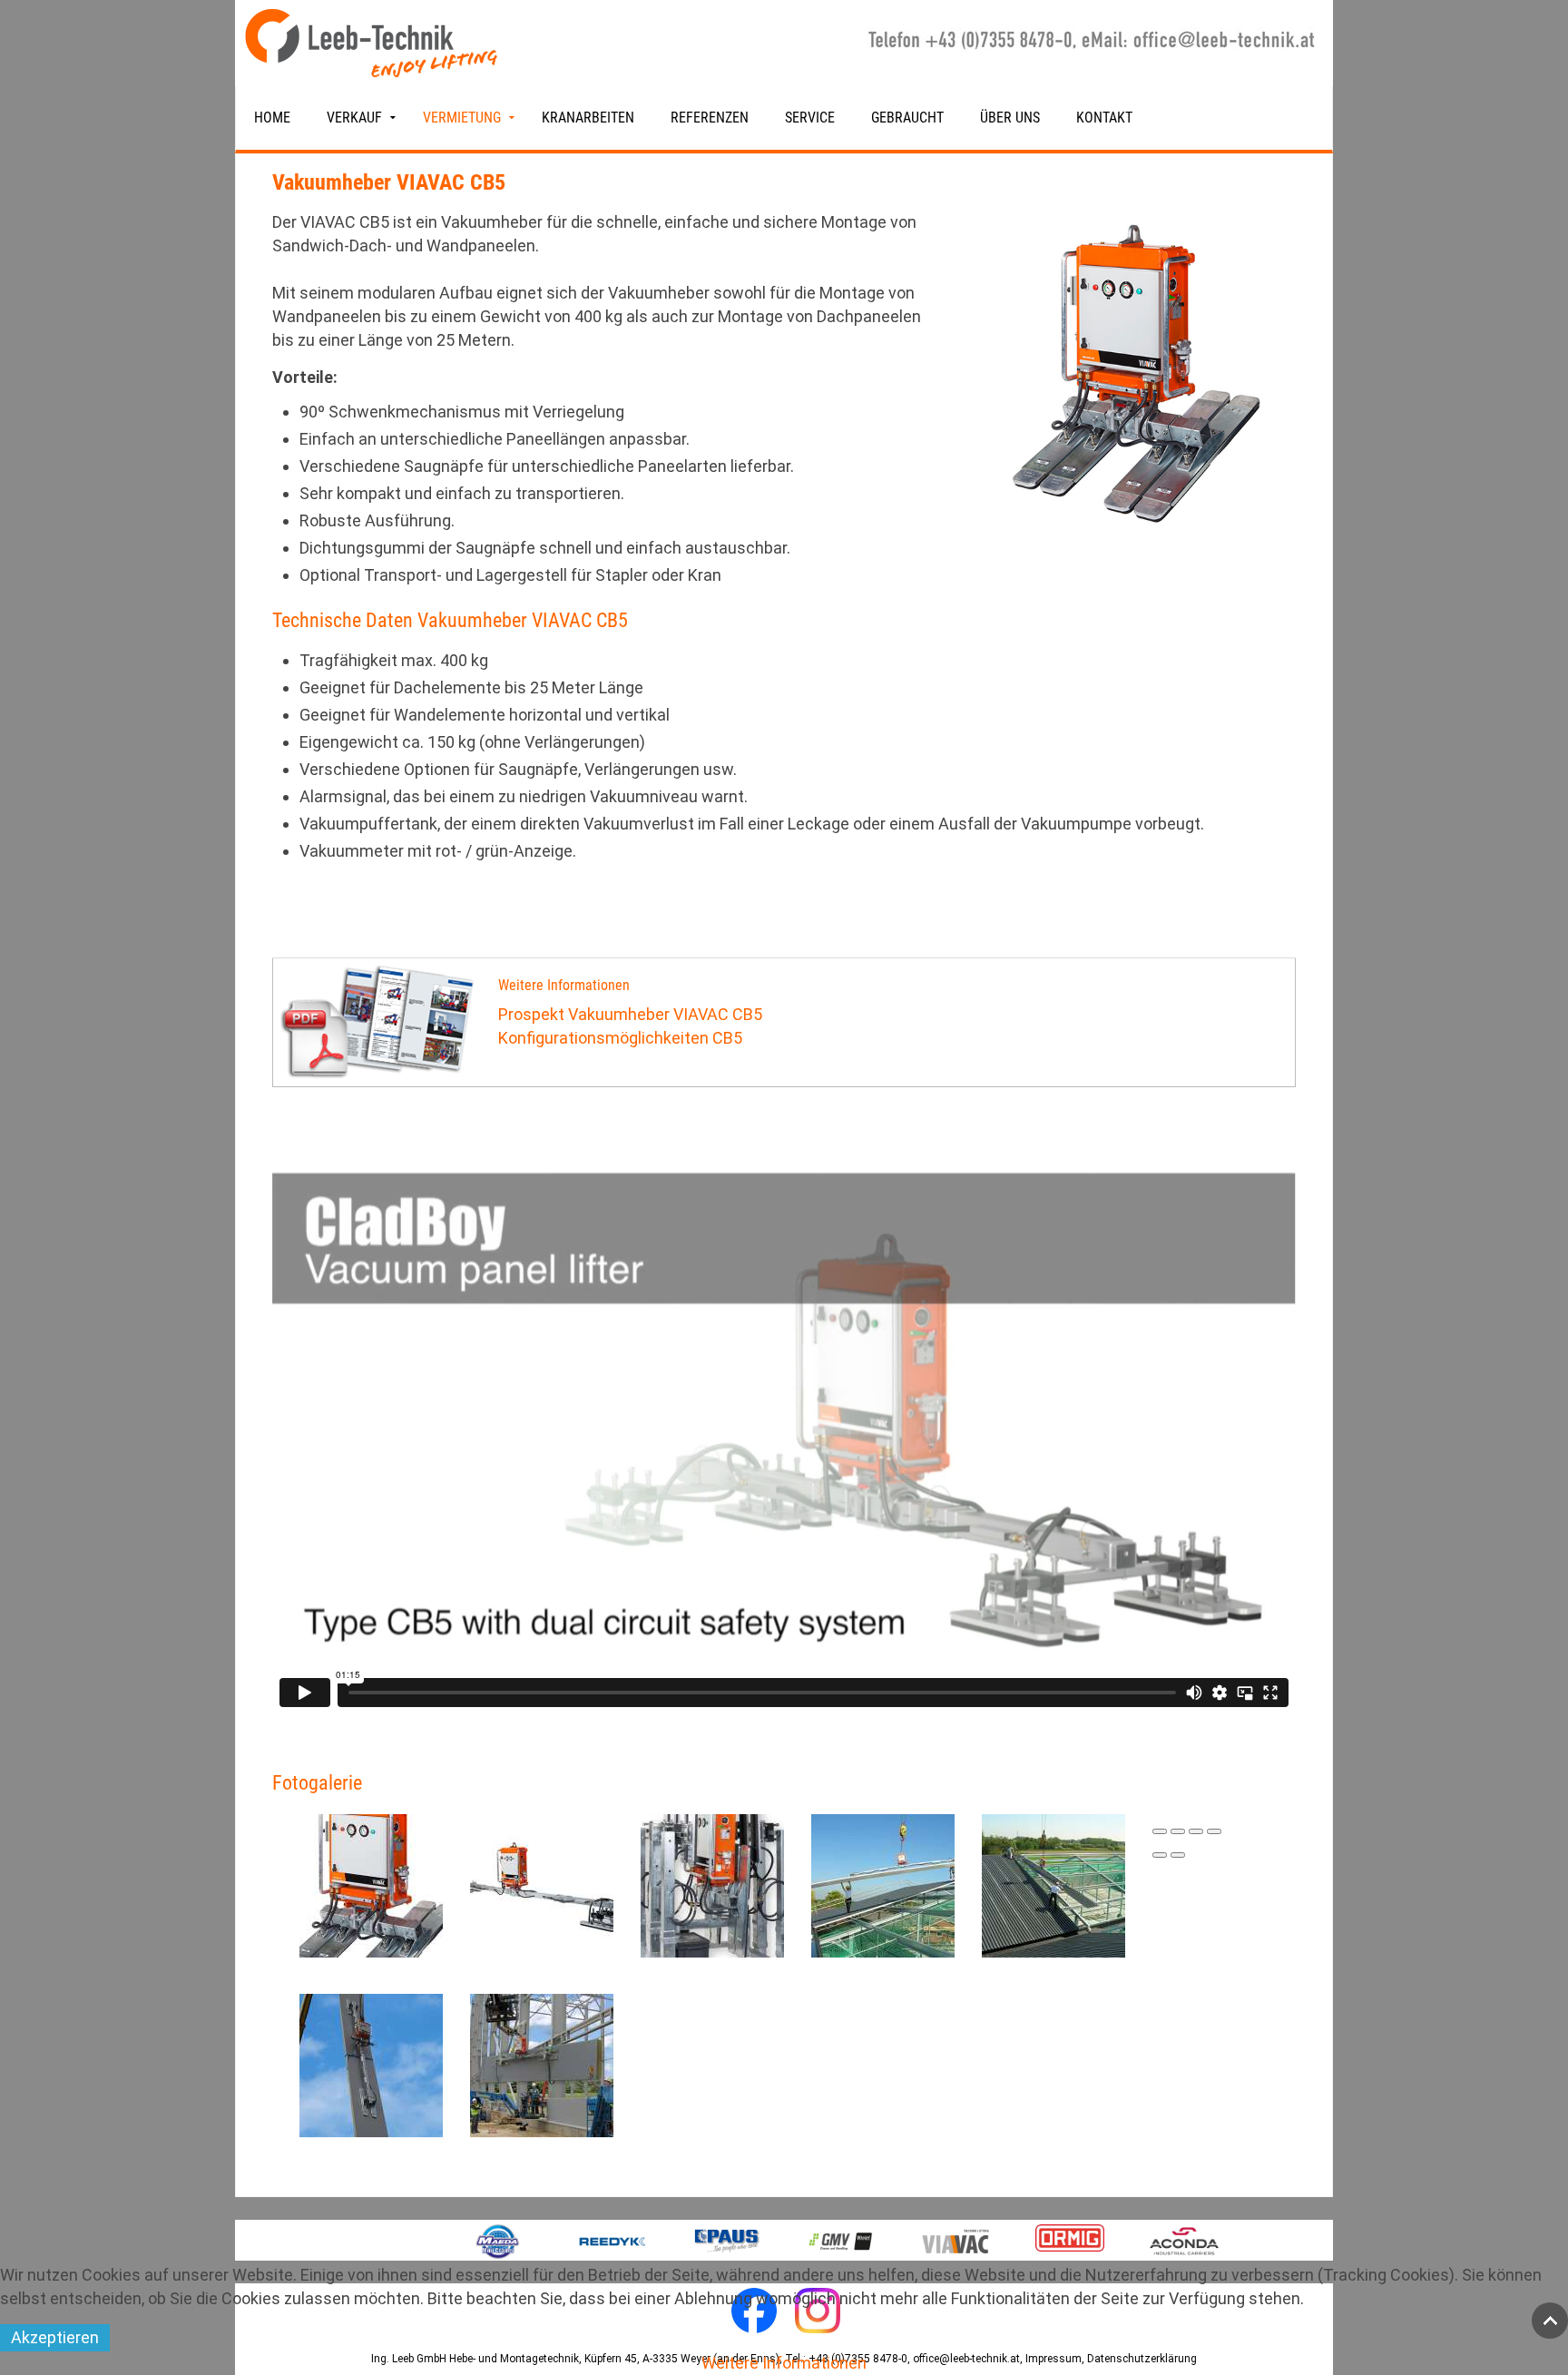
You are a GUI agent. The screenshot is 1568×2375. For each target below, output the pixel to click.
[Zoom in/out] (1214, 1831)
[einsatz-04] (542, 2063)
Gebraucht (907, 118)
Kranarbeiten (588, 118)
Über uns (1010, 118)
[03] (712, 1884)
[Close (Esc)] (1160, 1831)
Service (810, 118)
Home (272, 118)
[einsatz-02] (1053, 1884)
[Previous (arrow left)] (1160, 1855)
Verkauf (354, 118)
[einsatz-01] (883, 1884)
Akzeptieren (55, 2337)
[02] (542, 1884)
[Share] (1178, 1831)
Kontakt (1104, 118)
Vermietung (462, 118)
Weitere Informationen (784, 2363)
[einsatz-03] (371, 2063)
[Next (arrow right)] (1178, 1855)
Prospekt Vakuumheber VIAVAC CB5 (630, 1014)
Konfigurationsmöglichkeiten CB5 (620, 1038)
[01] (371, 1884)
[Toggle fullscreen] (1196, 1831)
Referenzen (710, 118)
